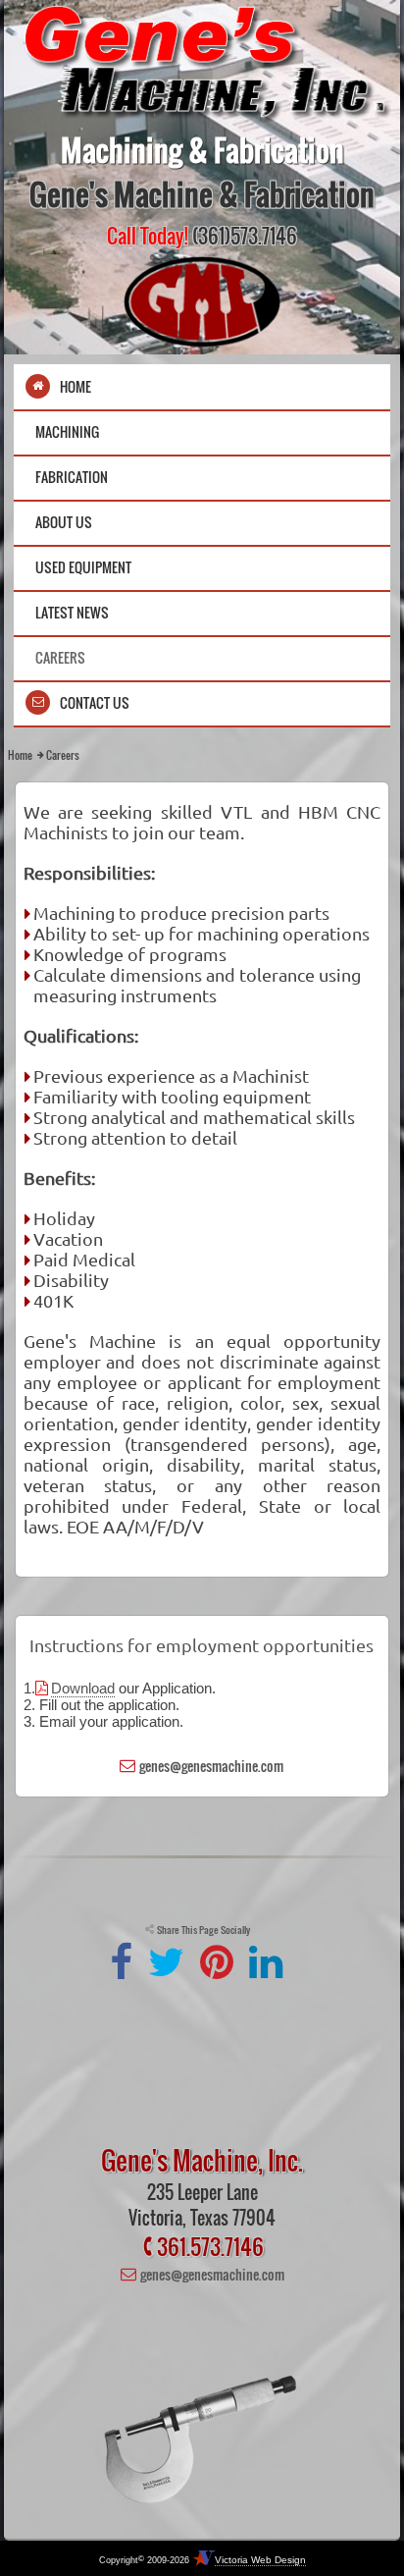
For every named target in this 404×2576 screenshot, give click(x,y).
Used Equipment (83, 567)
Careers (60, 657)
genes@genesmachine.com (211, 1766)
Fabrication (72, 477)
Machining (67, 431)
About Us (64, 522)
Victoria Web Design (260, 2560)
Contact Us (95, 702)
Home (76, 386)
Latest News (72, 612)
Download (83, 1688)
